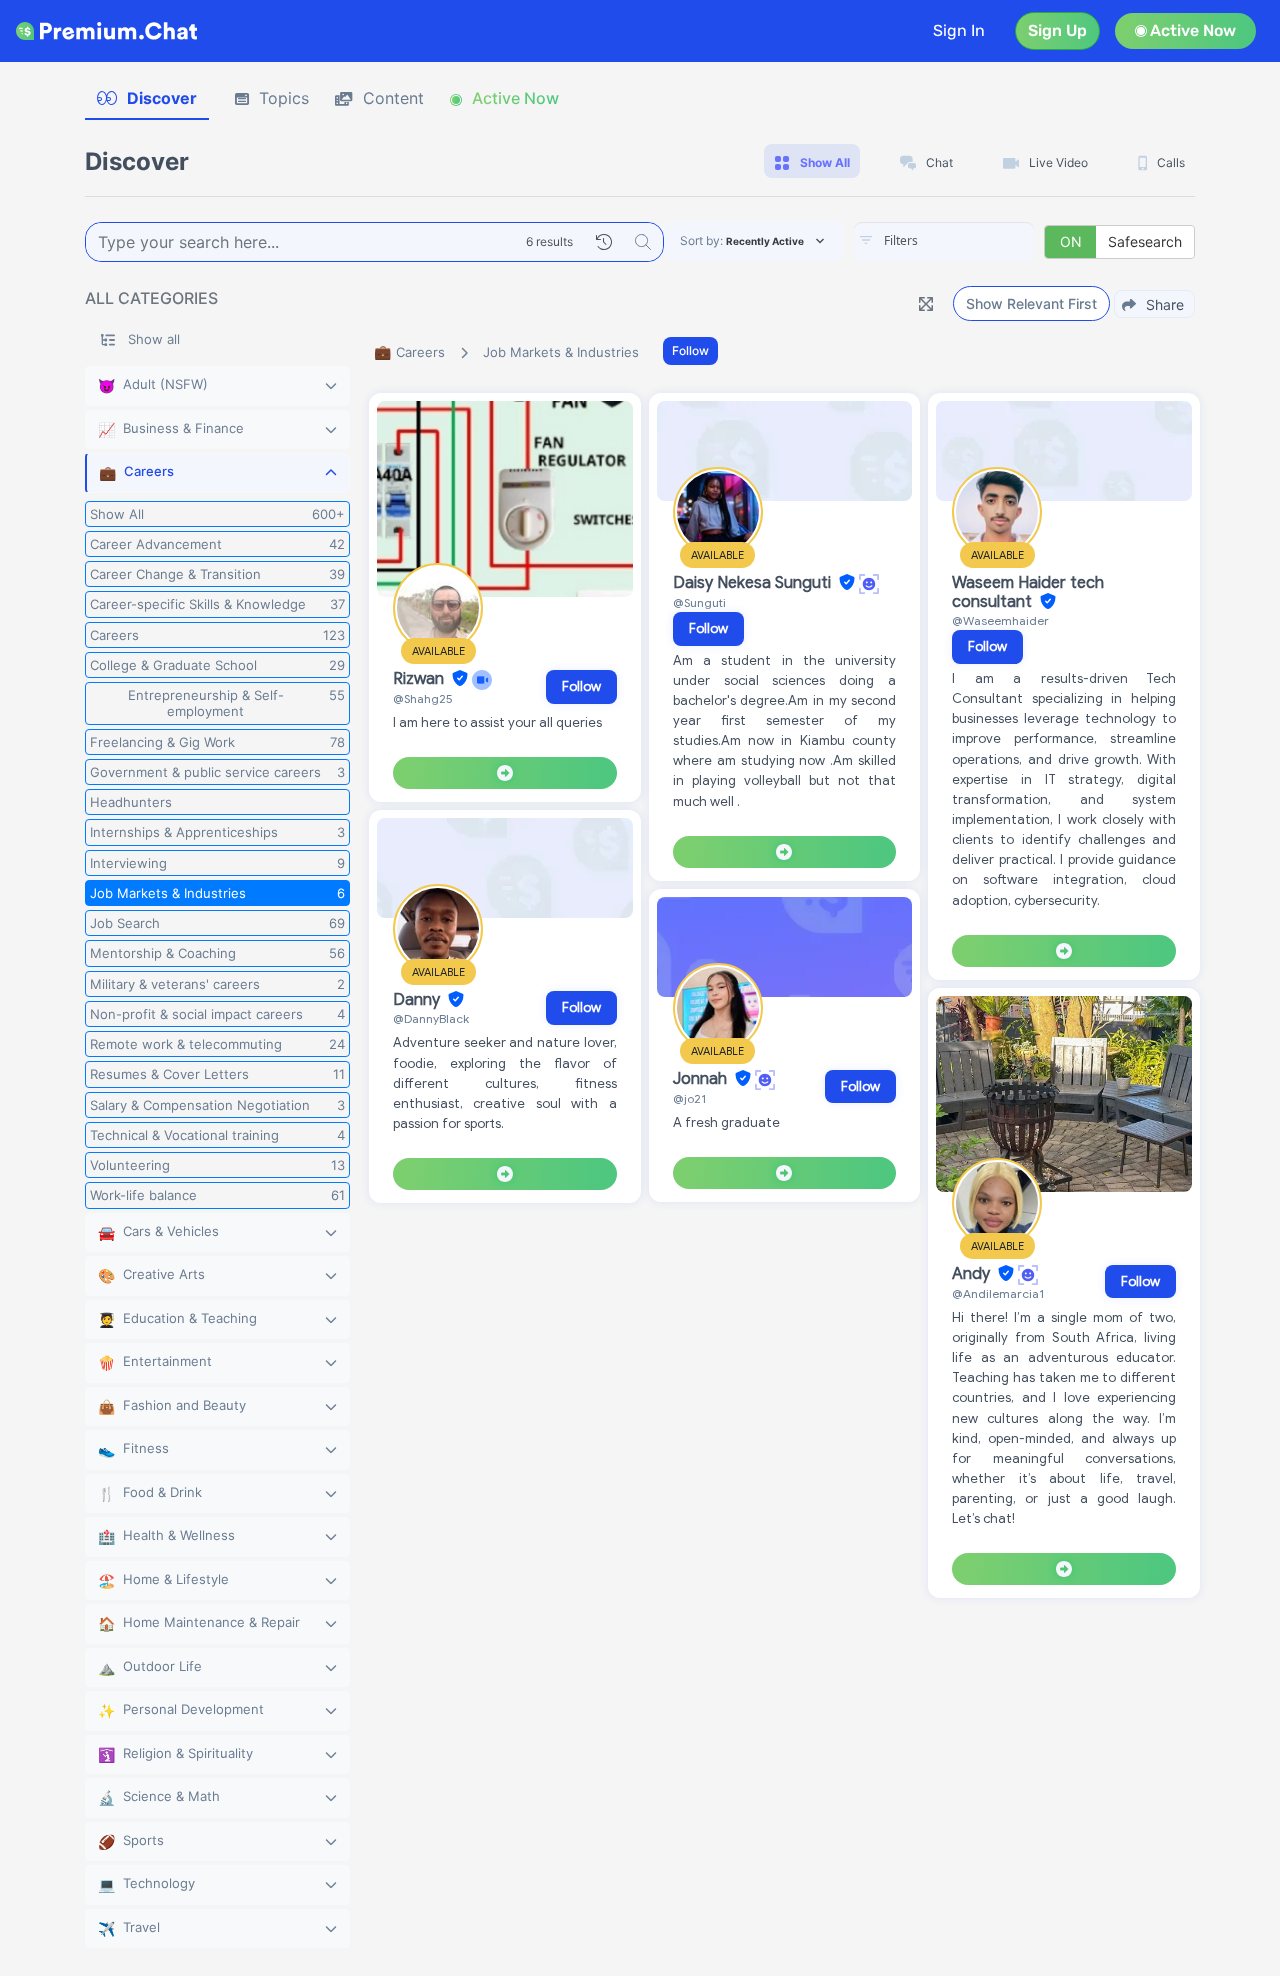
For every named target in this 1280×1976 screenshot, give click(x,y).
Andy (973, 1274)
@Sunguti (699, 602)
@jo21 (689, 1098)
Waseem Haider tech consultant (1028, 592)
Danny (418, 1000)
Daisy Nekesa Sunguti (754, 583)
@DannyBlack (431, 1018)
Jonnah (702, 1079)
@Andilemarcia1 (998, 1293)
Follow (690, 350)
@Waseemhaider (1000, 620)
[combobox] (944, 242)
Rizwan (420, 679)
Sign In (959, 30)
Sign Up (1057, 30)
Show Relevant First (1031, 303)
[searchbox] (974, 241)
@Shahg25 (423, 698)
